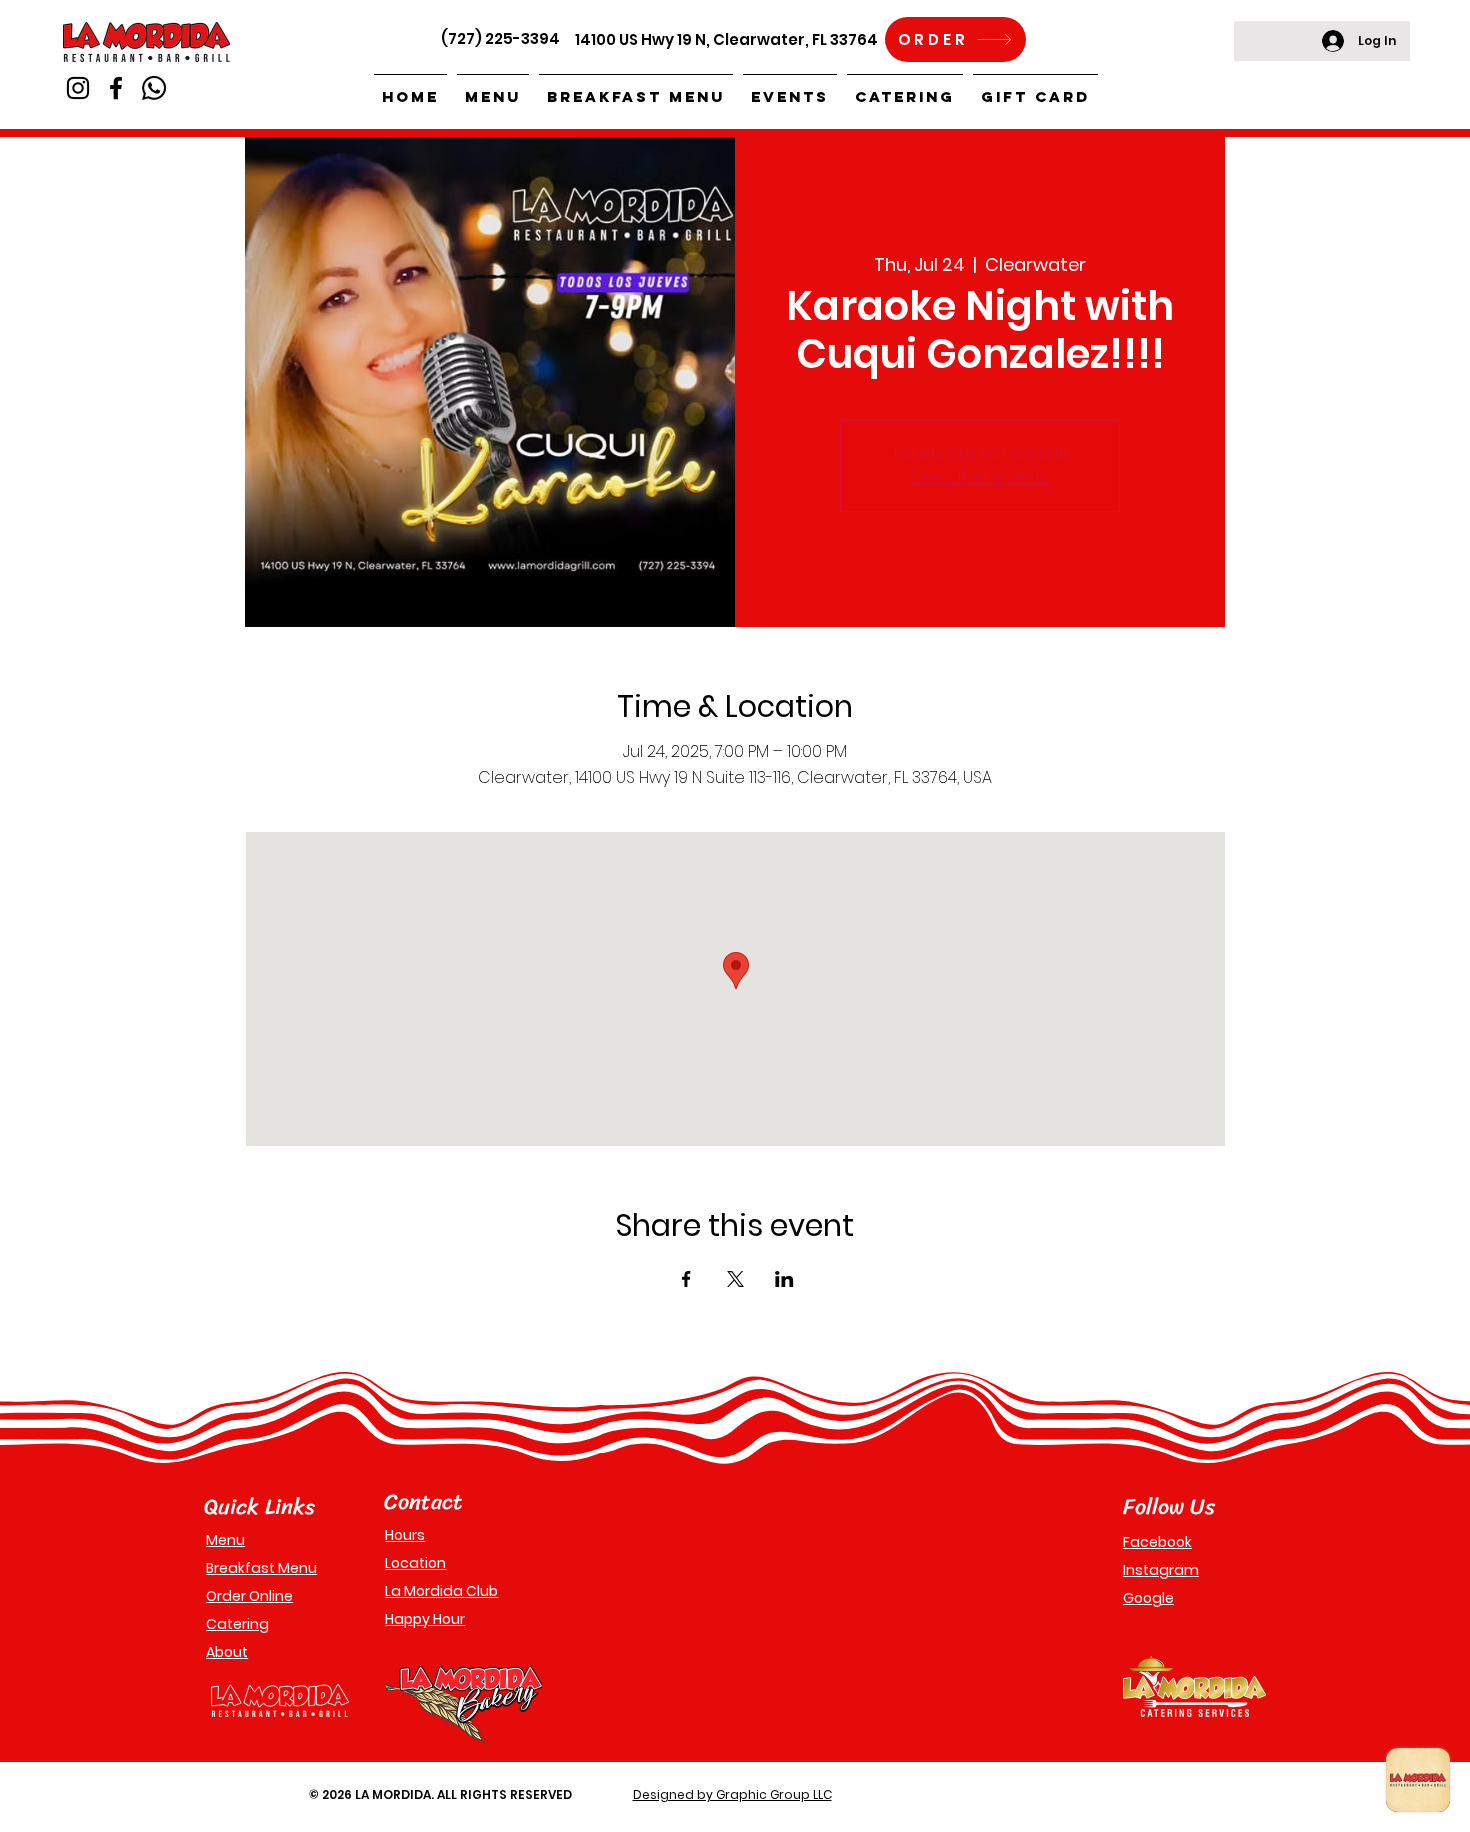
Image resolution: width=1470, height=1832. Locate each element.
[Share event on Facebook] (686, 1279)
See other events (980, 477)
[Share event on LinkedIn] (784, 1279)
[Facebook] (116, 88)
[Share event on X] (735, 1279)
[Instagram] (78, 88)
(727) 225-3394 (500, 38)
